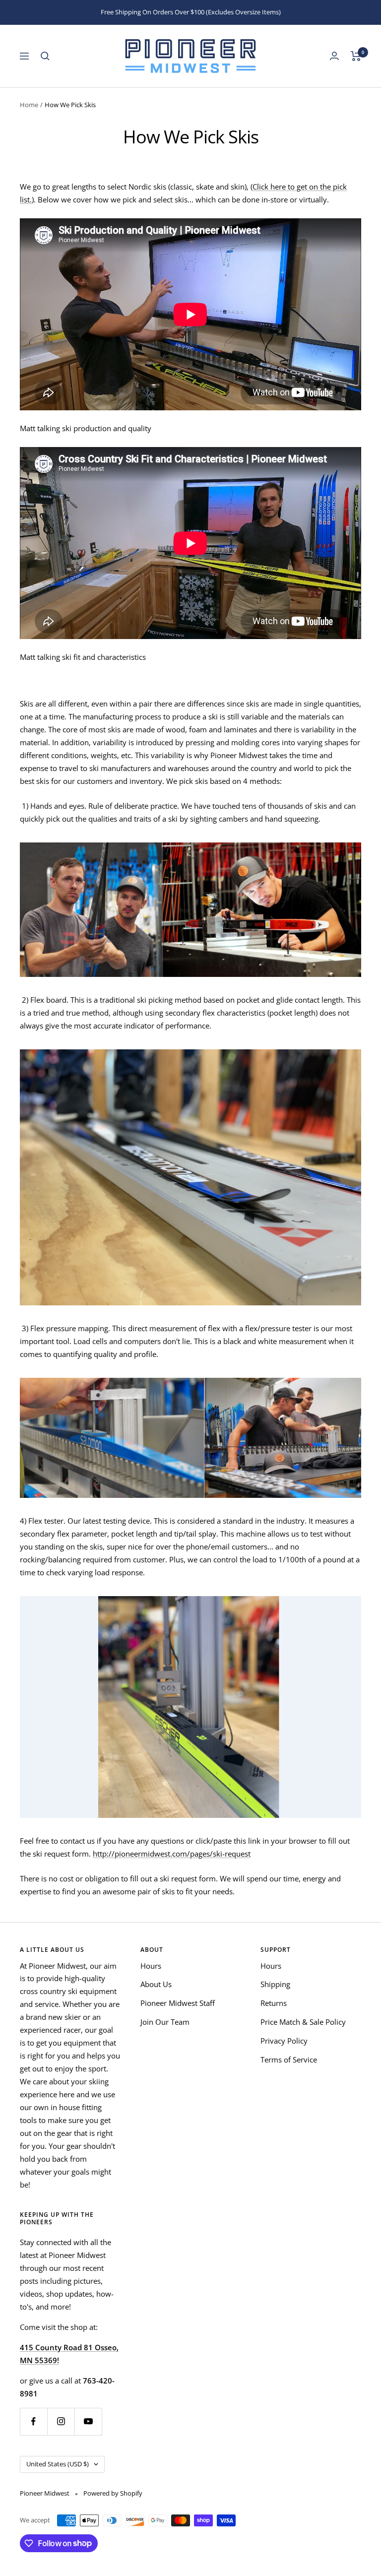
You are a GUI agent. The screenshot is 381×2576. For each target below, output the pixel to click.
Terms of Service (289, 2060)
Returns (274, 2003)
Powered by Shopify (113, 2493)
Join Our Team (165, 2022)
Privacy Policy (284, 2041)
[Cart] (356, 56)
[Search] (45, 56)
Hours (151, 1966)
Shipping (275, 1984)
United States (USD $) (58, 2464)
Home (29, 105)
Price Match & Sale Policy (303, 2022)
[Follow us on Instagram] (61, 2421)
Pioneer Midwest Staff (178, 2003)
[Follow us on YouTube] (88, 2421)
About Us (156, 1984)
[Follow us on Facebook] (33, 2421)
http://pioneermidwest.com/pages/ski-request (172, 1854)
